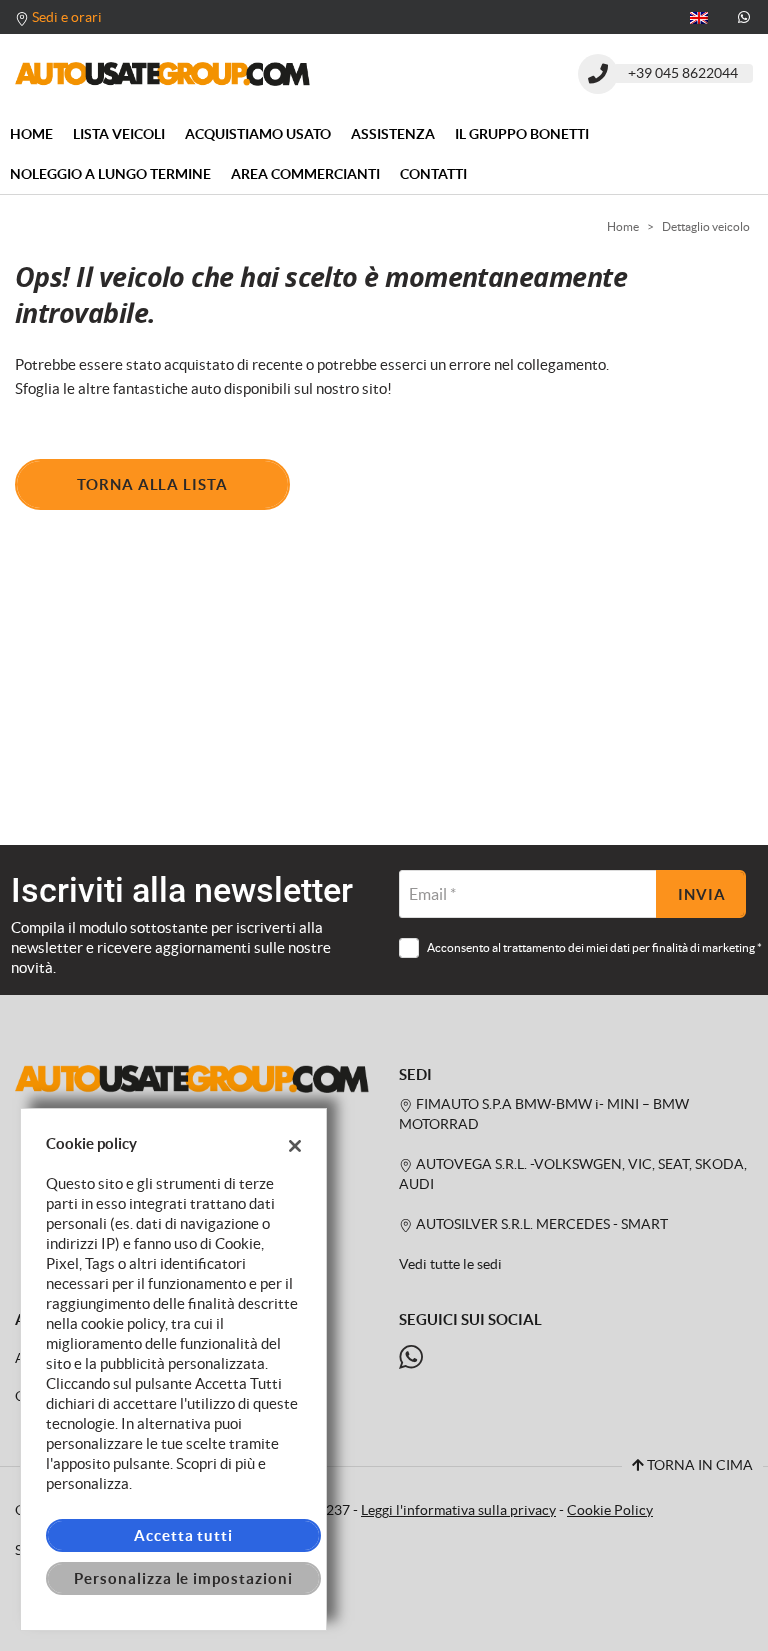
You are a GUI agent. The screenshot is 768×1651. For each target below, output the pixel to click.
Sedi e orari (67, 17)
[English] (699, 16)
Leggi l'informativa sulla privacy (458, 1510)
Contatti (433, 174)
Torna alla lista (152, 484)
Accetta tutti (183, 1535)
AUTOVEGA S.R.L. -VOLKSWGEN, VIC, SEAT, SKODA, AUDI (573, 1174)
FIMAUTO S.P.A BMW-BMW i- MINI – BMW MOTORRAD (544, 1114)
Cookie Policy (610, 1510)
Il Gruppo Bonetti (522, 134)
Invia (702, 894)
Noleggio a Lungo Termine (110, 174)
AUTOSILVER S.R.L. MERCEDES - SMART (540, 1224)
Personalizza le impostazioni (183, 1578)
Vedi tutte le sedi (450, 1264)
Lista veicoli (119, 134)
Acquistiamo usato (258, 134)
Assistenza (393, 134)
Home (31, 134)
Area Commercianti (305, 174)
